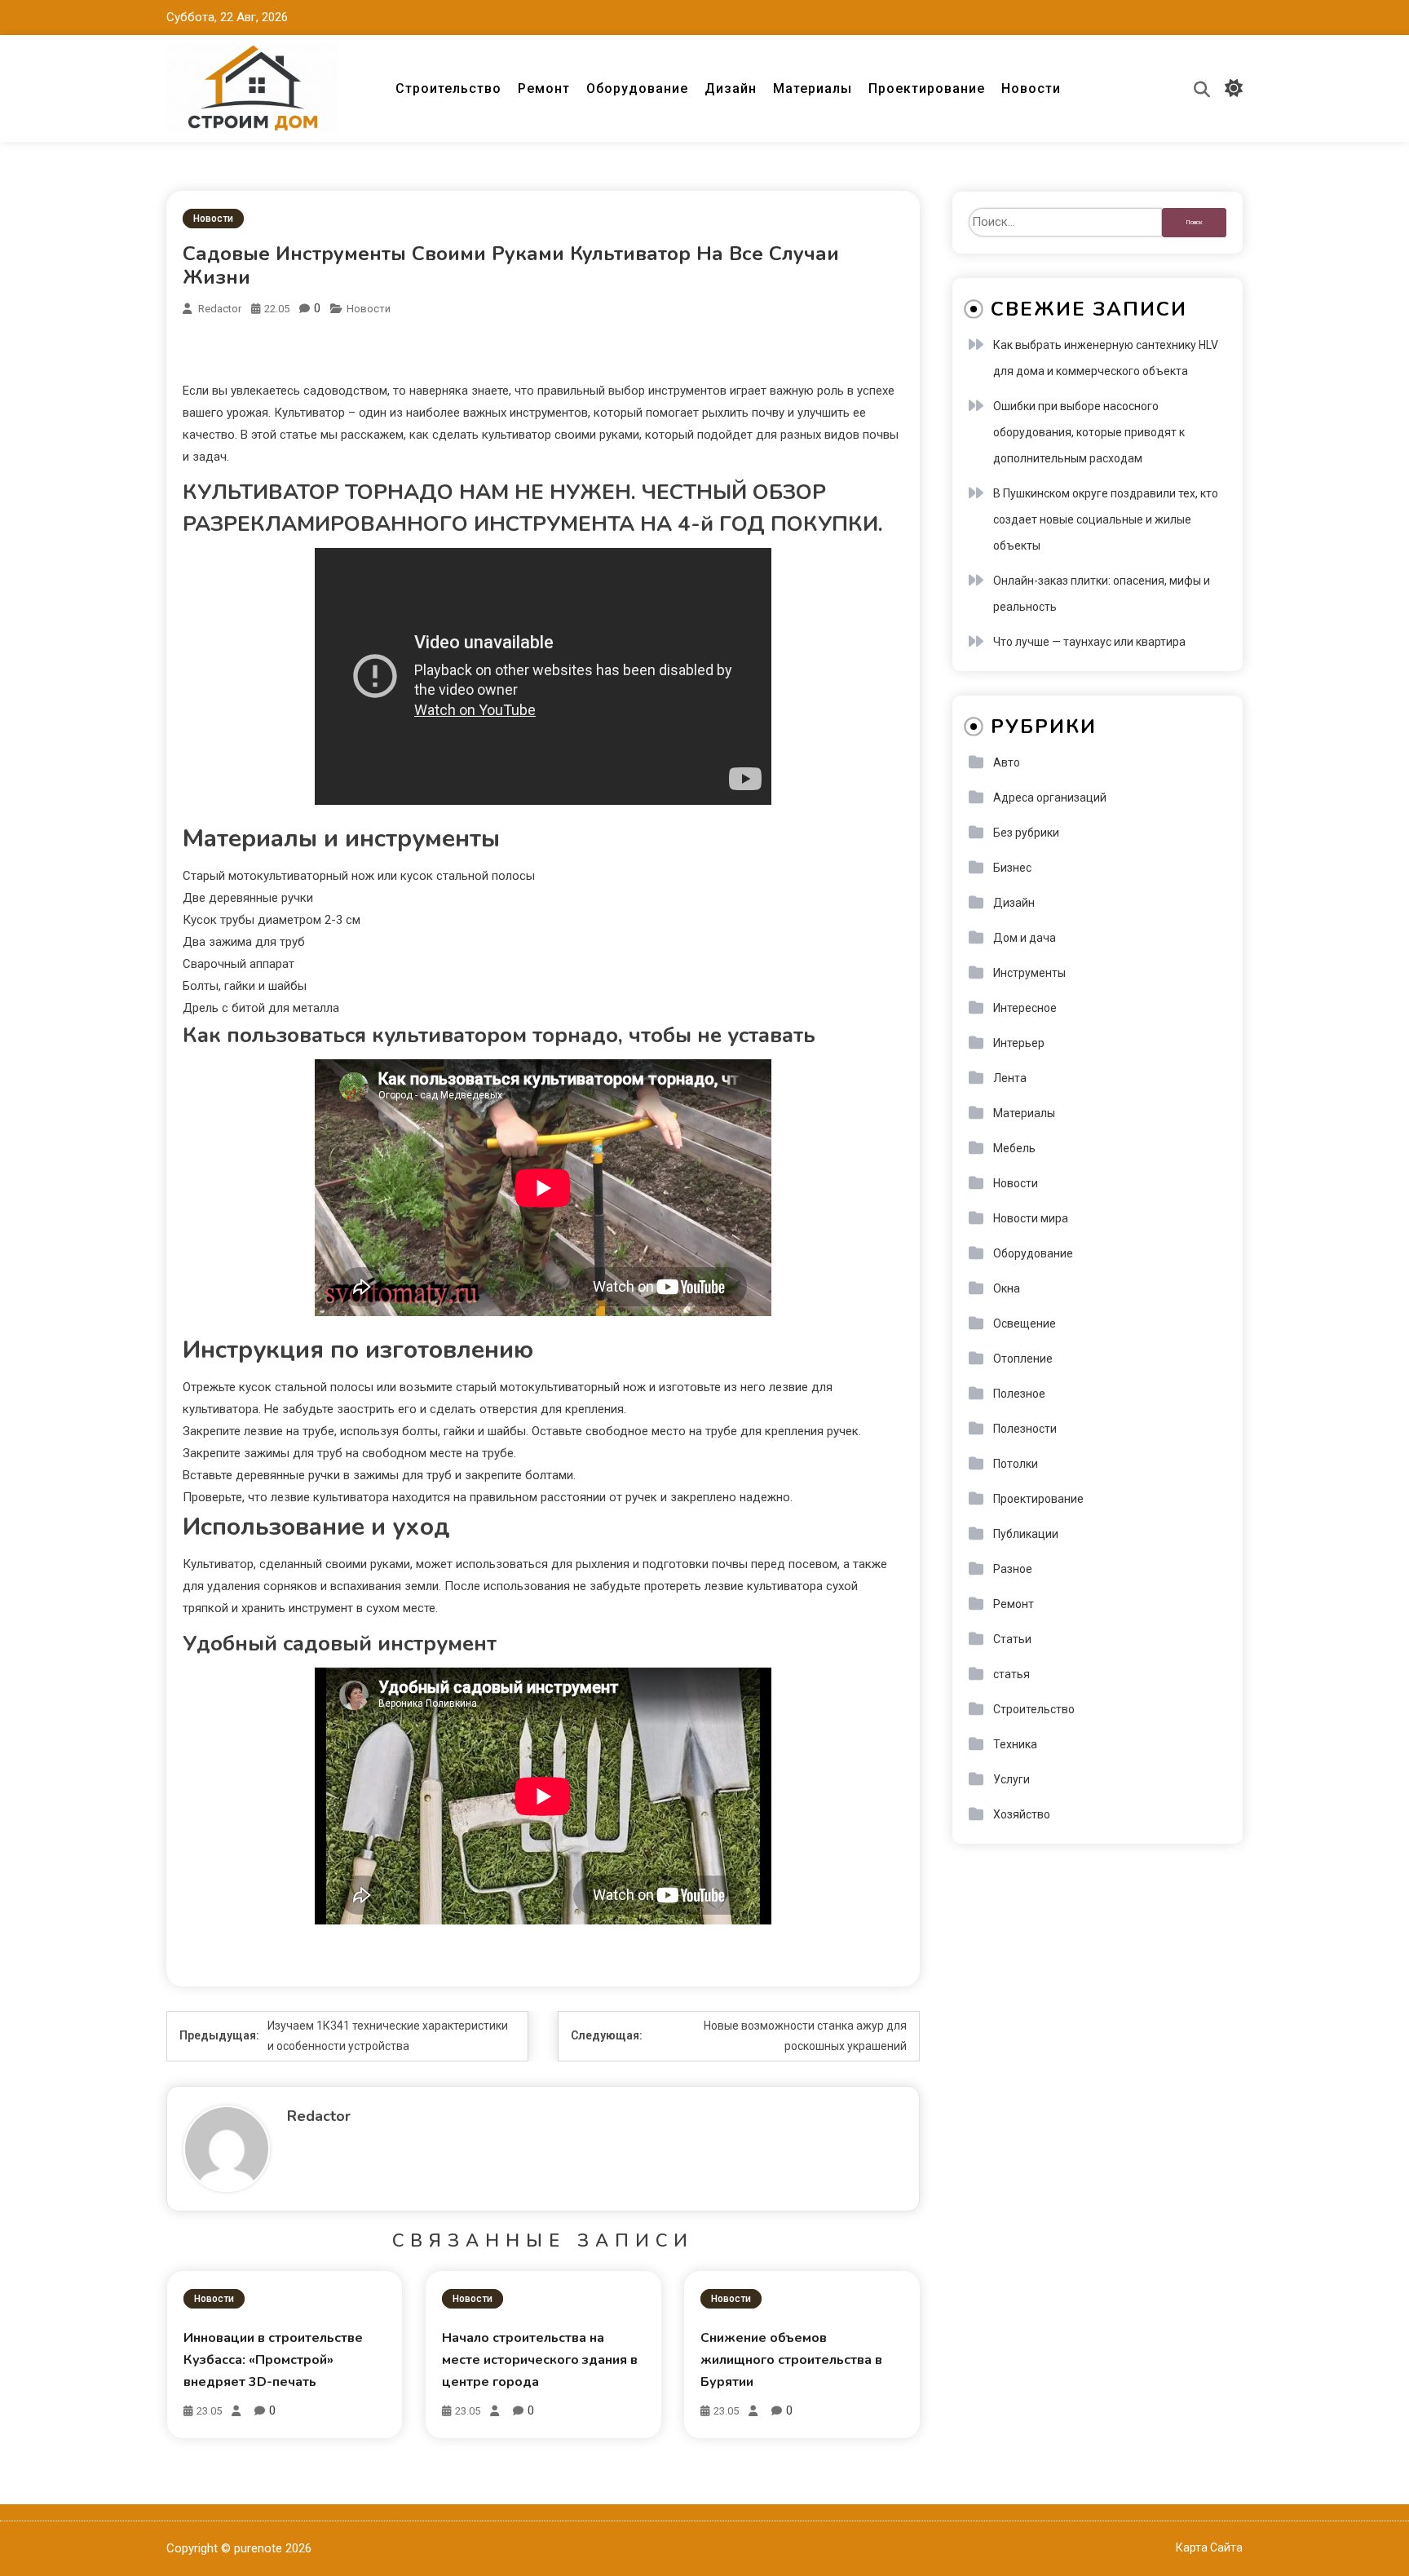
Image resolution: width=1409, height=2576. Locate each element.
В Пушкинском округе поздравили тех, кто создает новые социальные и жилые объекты (1106, 519)
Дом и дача (1025, 938)
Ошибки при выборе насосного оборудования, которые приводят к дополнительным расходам (1089, 432)
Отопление (1023, 1359)
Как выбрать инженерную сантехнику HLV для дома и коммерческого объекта (1106, 358)
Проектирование (927, 88)
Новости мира (1031, 1218)
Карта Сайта (1209, 2547)
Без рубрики (1026, 833)
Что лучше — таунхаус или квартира (1089, 642)
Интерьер (1019, 1043)
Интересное (1025, 1008)
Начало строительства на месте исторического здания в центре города (540, 2360)
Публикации (1026, 1534)
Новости (1031, 88)
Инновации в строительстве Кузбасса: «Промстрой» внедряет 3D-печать (273, 2360)
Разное (1013, 1569)
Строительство (448, 88)
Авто (1007, 762)
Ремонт (544, 88)
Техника (1015, 1744)
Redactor (220, 309)
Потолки (1016, 1464)
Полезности (1025, 1429)
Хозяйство (1022, 1814)
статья (1011, 1674)
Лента (1010, 1078)
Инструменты (1029, 973)
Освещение (1025, 1323)
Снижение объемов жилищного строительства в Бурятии (791, 2360)
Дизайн (731, 88)
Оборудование (637, 88)
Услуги (1011, 1779)
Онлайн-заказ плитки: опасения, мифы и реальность (1102, 594)
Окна (1007, 1288)
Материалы (813, 88)
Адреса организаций (1050, 798)
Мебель (1014, 1148)
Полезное (1019, 1394)
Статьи (1012, 1639)
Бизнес (1012, 868)
